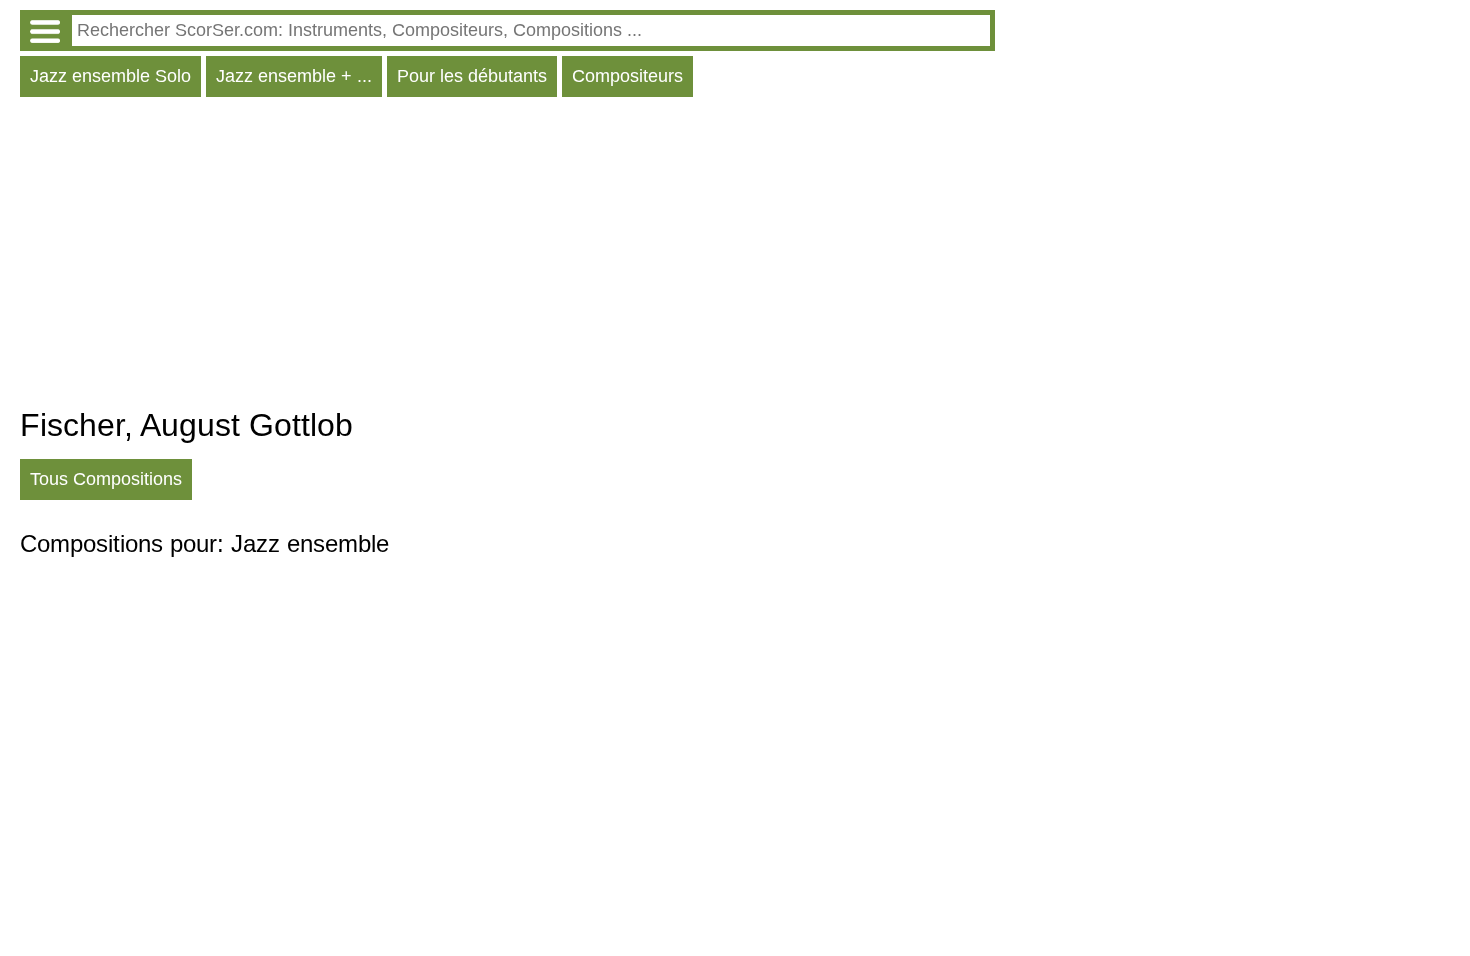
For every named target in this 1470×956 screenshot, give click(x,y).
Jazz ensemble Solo (110, 76)
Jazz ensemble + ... (294, 76)
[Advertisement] (507, 257)
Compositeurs (627, 76)
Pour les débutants (472, 76)
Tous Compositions (106, 479)
